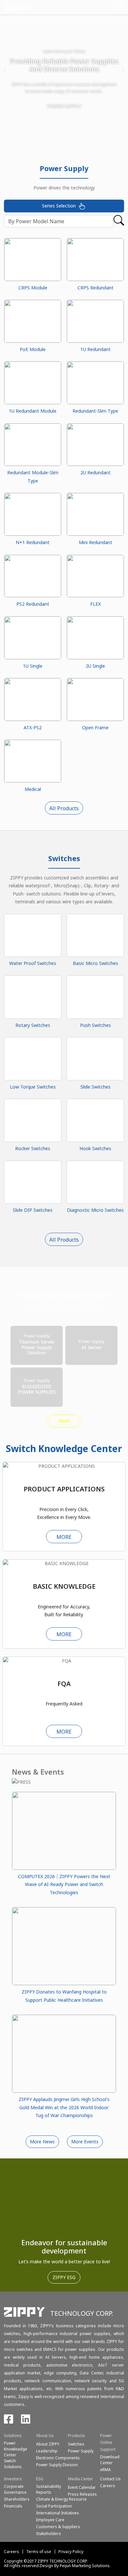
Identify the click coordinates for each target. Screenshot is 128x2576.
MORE (64, 1537)
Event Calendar (82, 2487)
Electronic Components (58, 2458)
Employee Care (50, 2520)
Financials (13, 2506)
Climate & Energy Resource (61, 2499)
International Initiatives (58, 2513)
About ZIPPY (48, 2444)
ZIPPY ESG (64, 2277)
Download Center (110, 2460)
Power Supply (81, 2451)
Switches (76, 2444)
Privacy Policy (71, 2552)
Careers (11, 2552)
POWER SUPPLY (64, 106)
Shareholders (17, 2499)
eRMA (106, 2470)
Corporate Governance (15, 2489)
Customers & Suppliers (58, 2527)
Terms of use (39, 2552)
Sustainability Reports (49, 2489)
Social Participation (54, 2506)
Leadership (47, 2451)
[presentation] (5, 70)
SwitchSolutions (13, 2464)
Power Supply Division (57, 2465)
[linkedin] (26, 2421)
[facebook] (9, 2421)
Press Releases (82, 2494)
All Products (64, 808)
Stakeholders (49, 2534)
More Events (85, 2142)
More (64, 1421)
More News (42, 2142)
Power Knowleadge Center (16, 2449)
